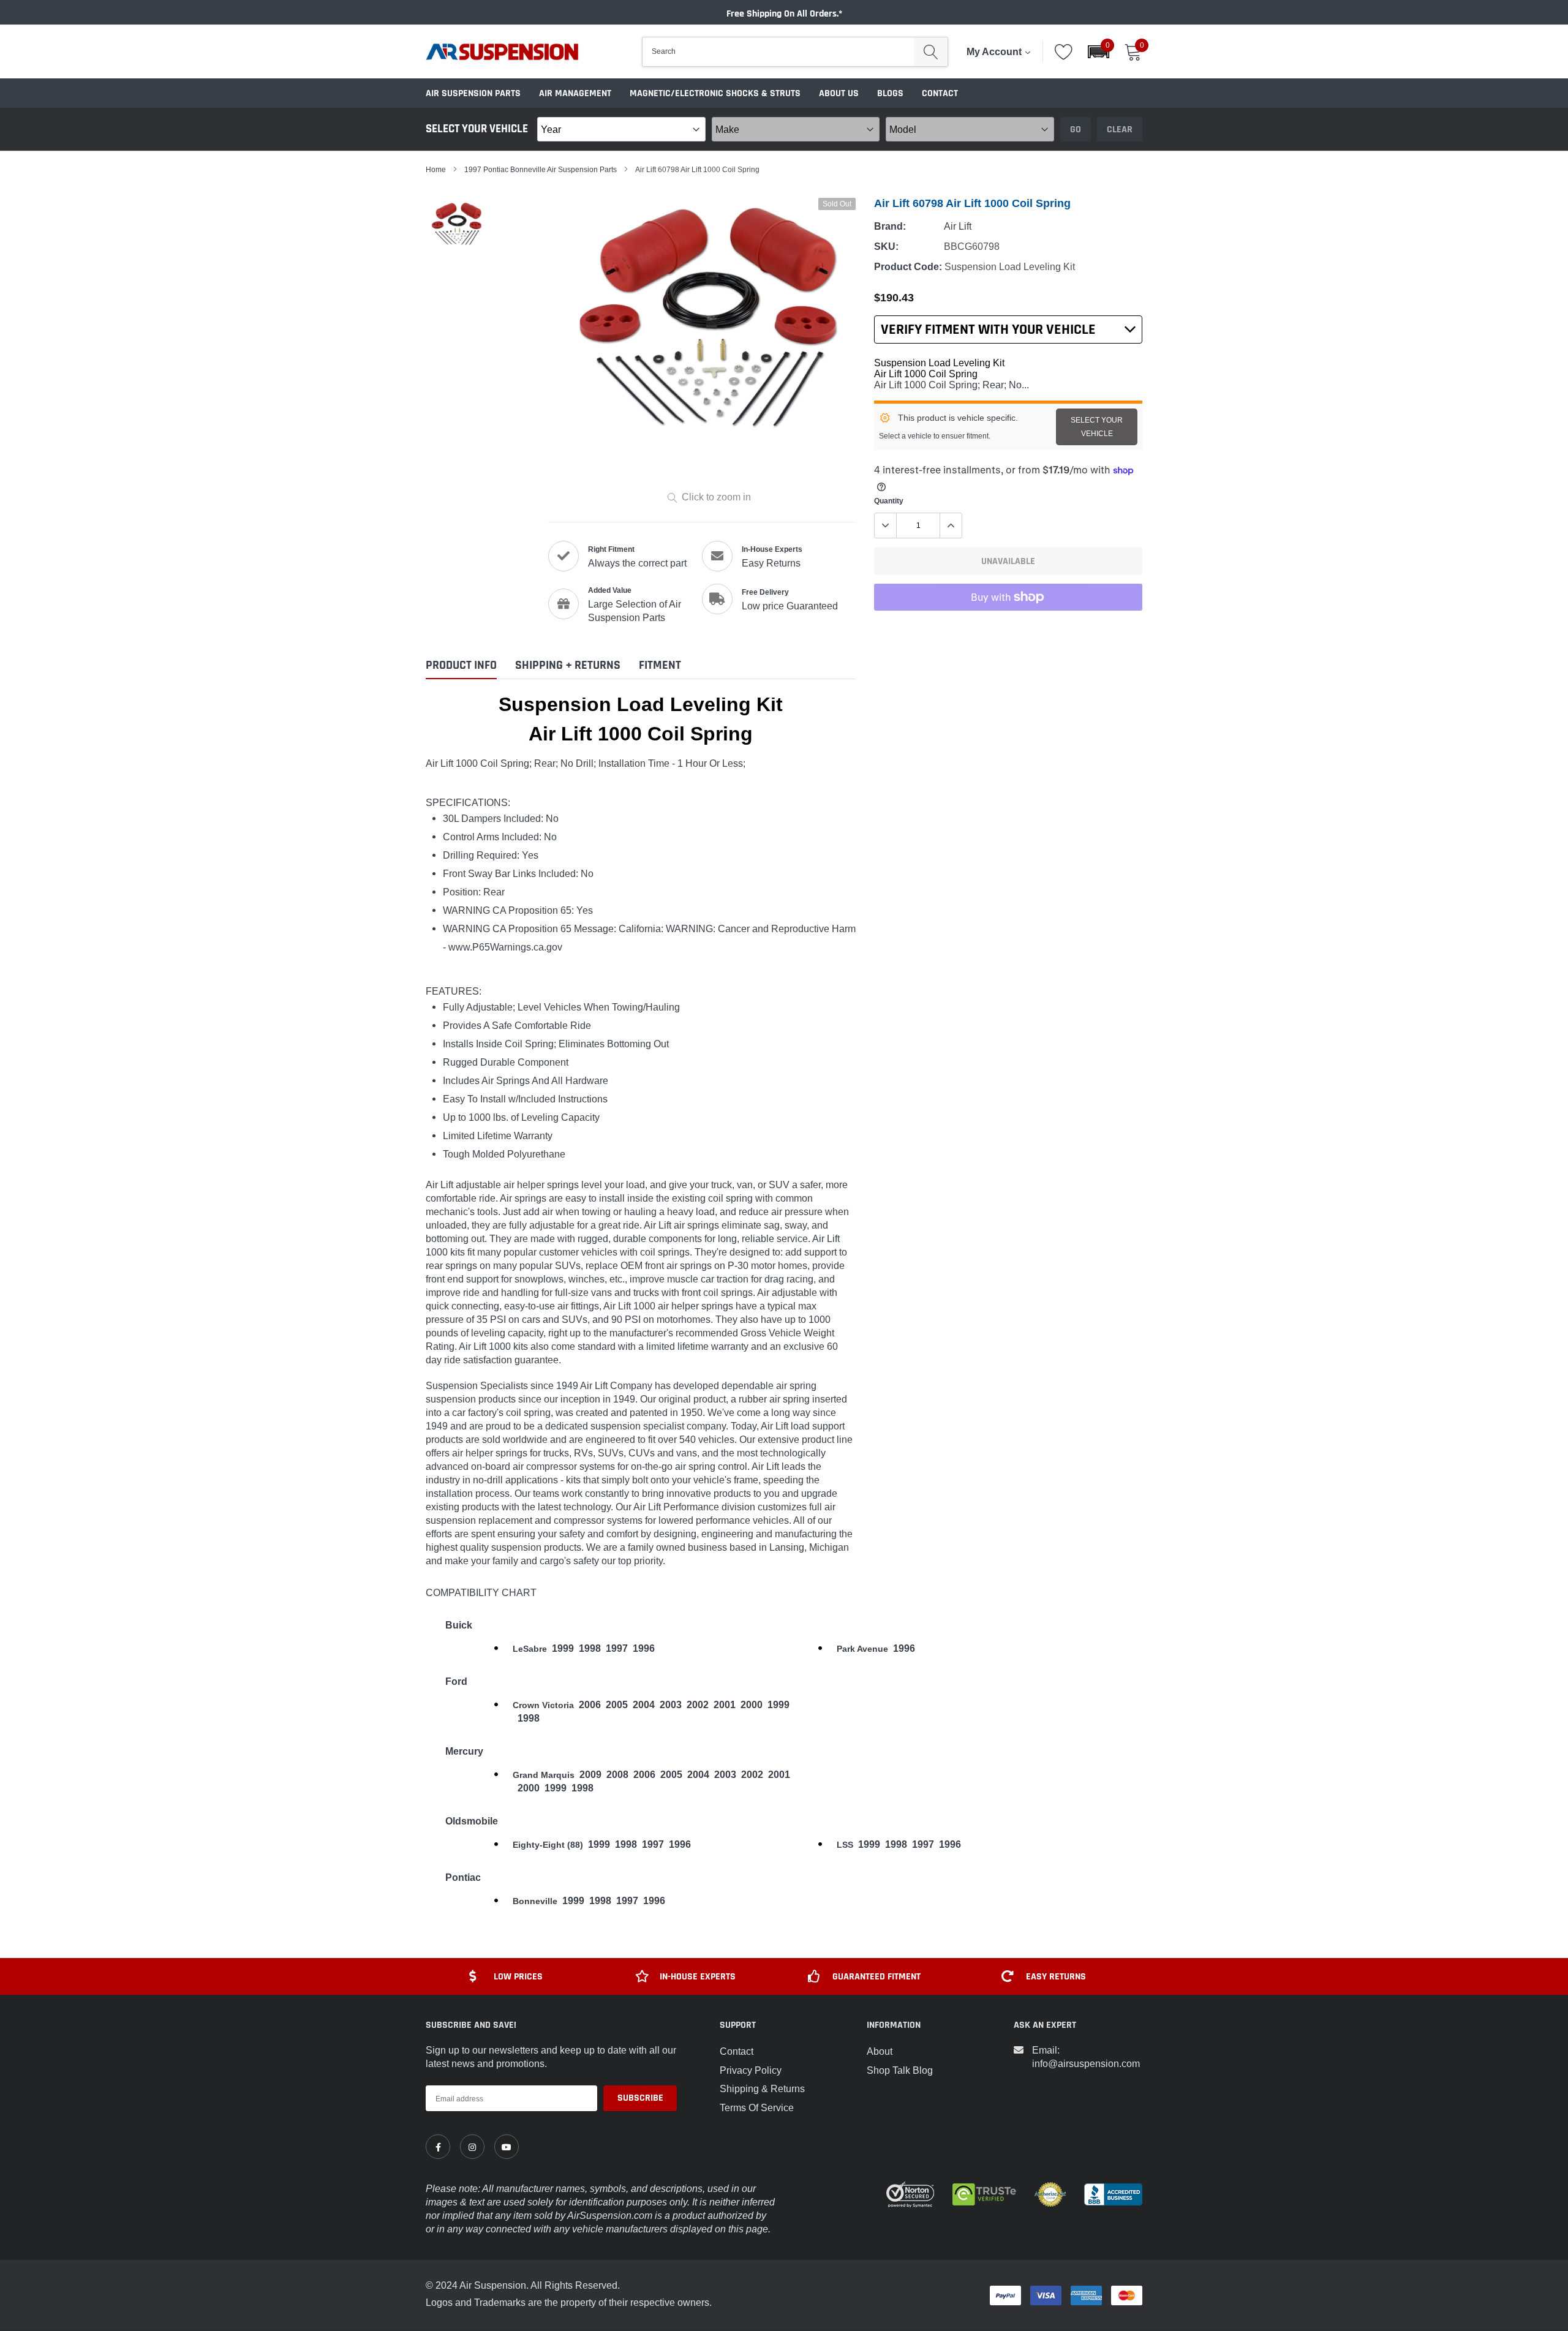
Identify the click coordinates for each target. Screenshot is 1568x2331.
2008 (617, 1775)
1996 (644, 1648)
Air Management (575, 93)
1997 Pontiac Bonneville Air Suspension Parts (541, 169)
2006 (590, 1705)
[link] (438, 2147)
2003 (671, 1705)
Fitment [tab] (660, 665)
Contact (940, 93)
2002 (698, 1705)
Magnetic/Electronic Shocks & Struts (715, 93)
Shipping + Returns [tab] (568, 665)
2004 (644, 1705)
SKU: (886, 247)
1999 (563, 1648)
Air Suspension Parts (473, 93)
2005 (617, 1705)
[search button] (931, 52)
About (880, 2051)
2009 (590, 1775)
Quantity (889, 501)
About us (839, 93)
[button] (1099, 52)
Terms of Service (757, 2107)
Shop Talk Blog (900, 2070)
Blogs (890, 93)
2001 (725, 1705)
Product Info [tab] (461, 665)
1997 (617, 1648)
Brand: (890, 226)
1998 (590, 1648)
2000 (752, 1705)
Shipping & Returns (762, 2088)
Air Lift (958, 226)
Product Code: (908, 267)
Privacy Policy (751, 2070)
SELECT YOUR (1097, 427)
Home (436, 169)
